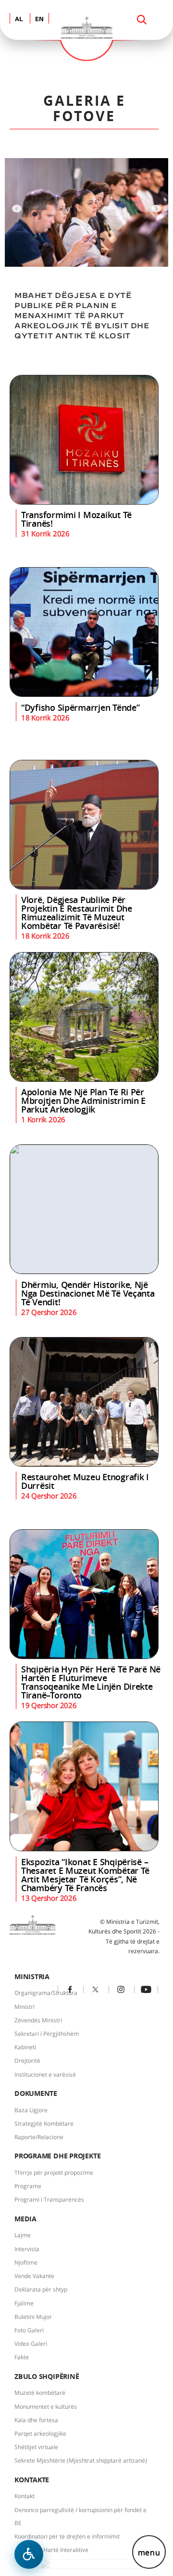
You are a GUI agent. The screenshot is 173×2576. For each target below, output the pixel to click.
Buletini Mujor (33, 2317)
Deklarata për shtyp (41, 2289)
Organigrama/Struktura (46, 1993)
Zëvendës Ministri (38, 2020)
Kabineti (25, 2047)
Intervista (27, 2249)
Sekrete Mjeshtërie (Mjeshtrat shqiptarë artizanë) (81, 2460)
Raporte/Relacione (39, 2137)
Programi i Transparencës (49, 2199)
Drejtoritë (27, 2061)
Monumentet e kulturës (46, 2407)
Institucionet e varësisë (45, 2074)
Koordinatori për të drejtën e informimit (67, 2536)
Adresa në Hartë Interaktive (51, 2550)
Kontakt (25, 2496)
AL (19, 19)
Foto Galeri (29, 2330)
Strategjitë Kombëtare (44, 2124)
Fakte (22, 2357)
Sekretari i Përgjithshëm (47, 2034)
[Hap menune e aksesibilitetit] (29, 2554)
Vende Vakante (34, 2276)
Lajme (23, 2235)
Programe (28, 2186)
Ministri (25, 2007)
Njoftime (26, 2262)
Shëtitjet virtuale (36, 2447)
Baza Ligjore (31, 2110)
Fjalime (24, 2303)
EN (39, 19)
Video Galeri (31, 2344)
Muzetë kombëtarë (40, 2393)
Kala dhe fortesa (36, 2420)
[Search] (142, 20)
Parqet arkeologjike (40, 2434)
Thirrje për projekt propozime (54, 2173)
